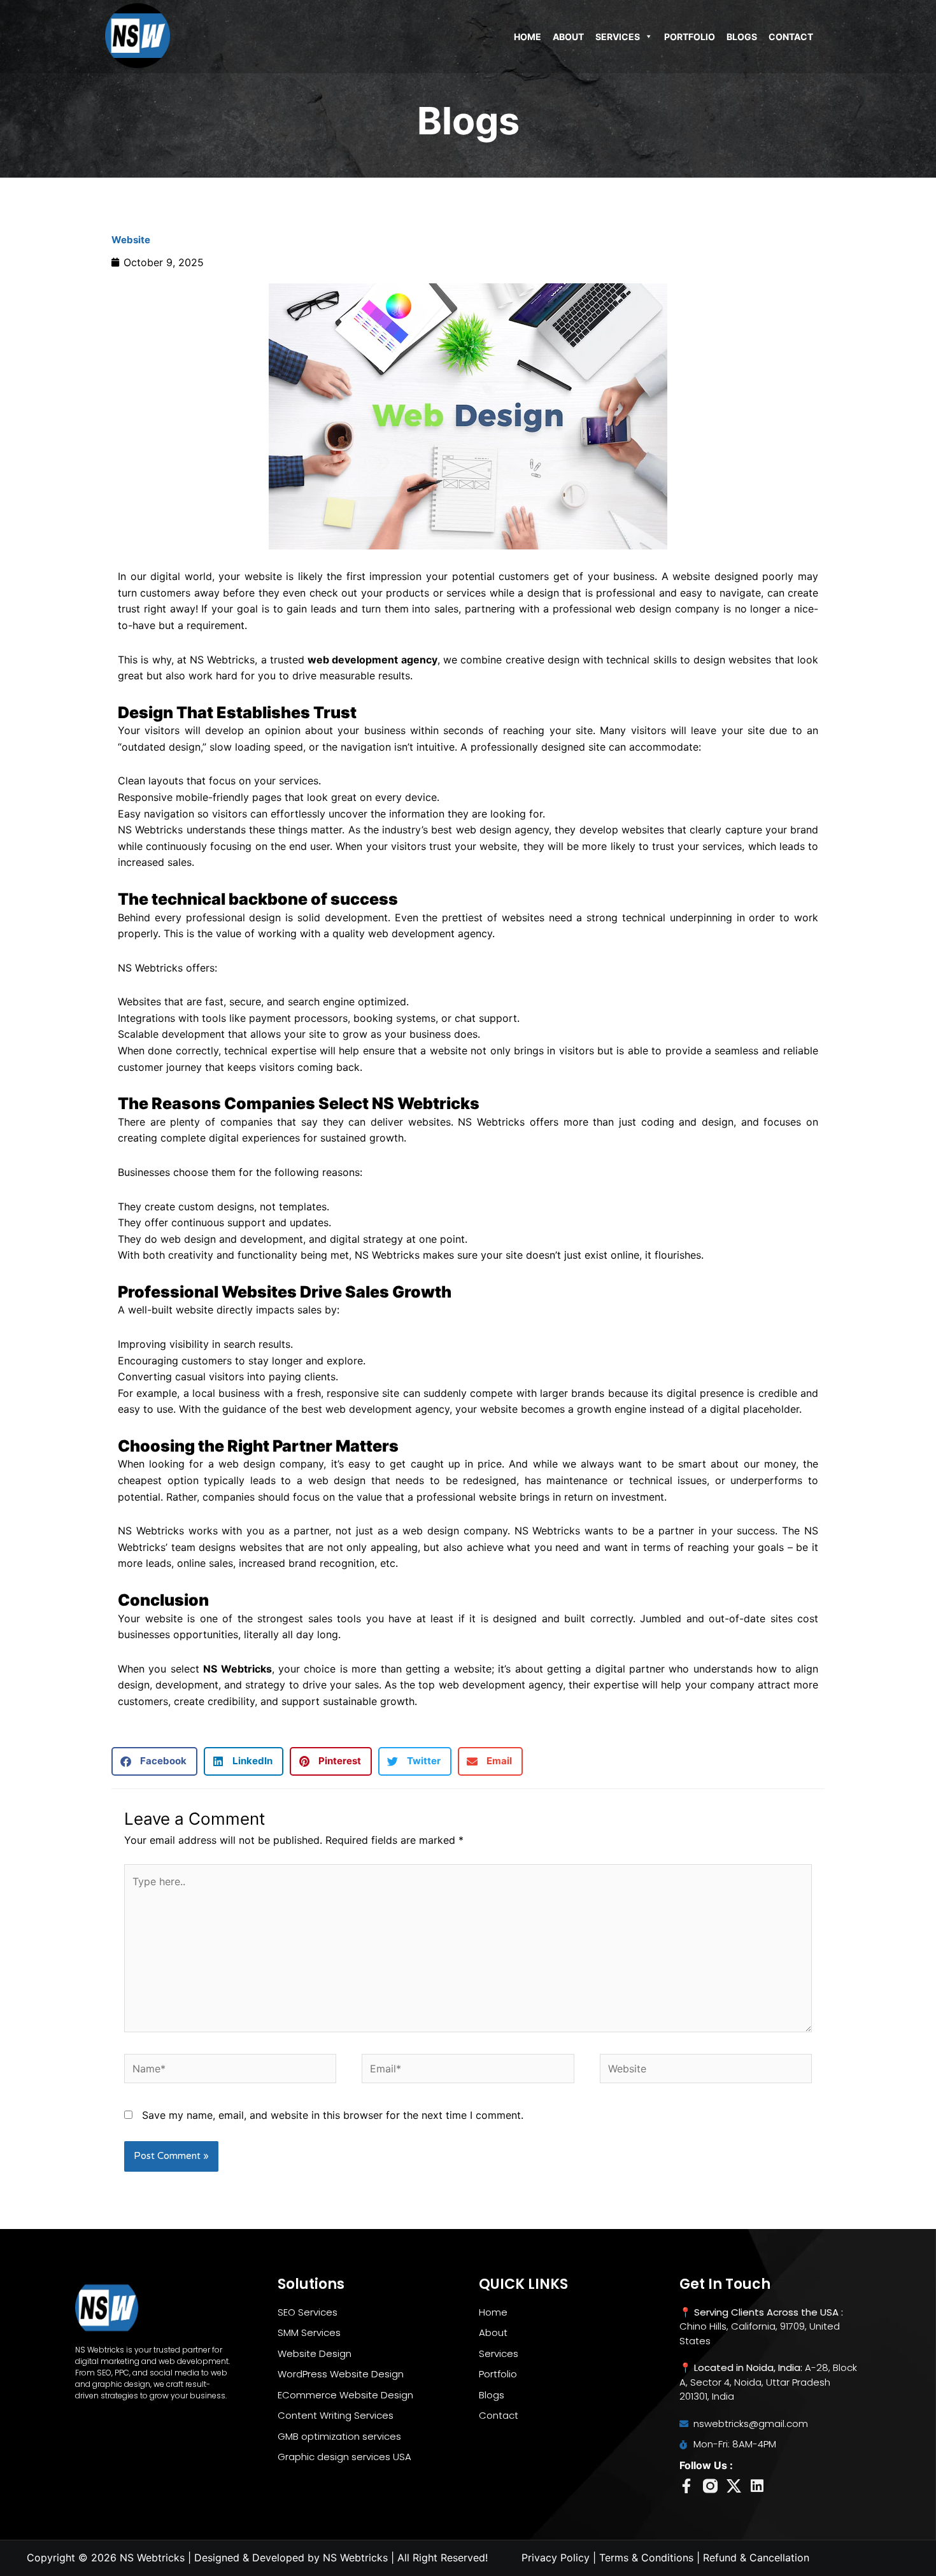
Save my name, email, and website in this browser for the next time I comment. (333, 2115)
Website (131, 240)
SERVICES (618, 37)
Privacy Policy (556, 2558)
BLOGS (742, 37)
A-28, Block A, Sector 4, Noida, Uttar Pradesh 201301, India (768, 2382)
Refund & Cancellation (756, 2558)
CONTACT (791, 37)
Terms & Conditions (646, 2558)
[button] (154, 1761)
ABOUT (568, 37)
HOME (528, 37)
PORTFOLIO (690, 37)
